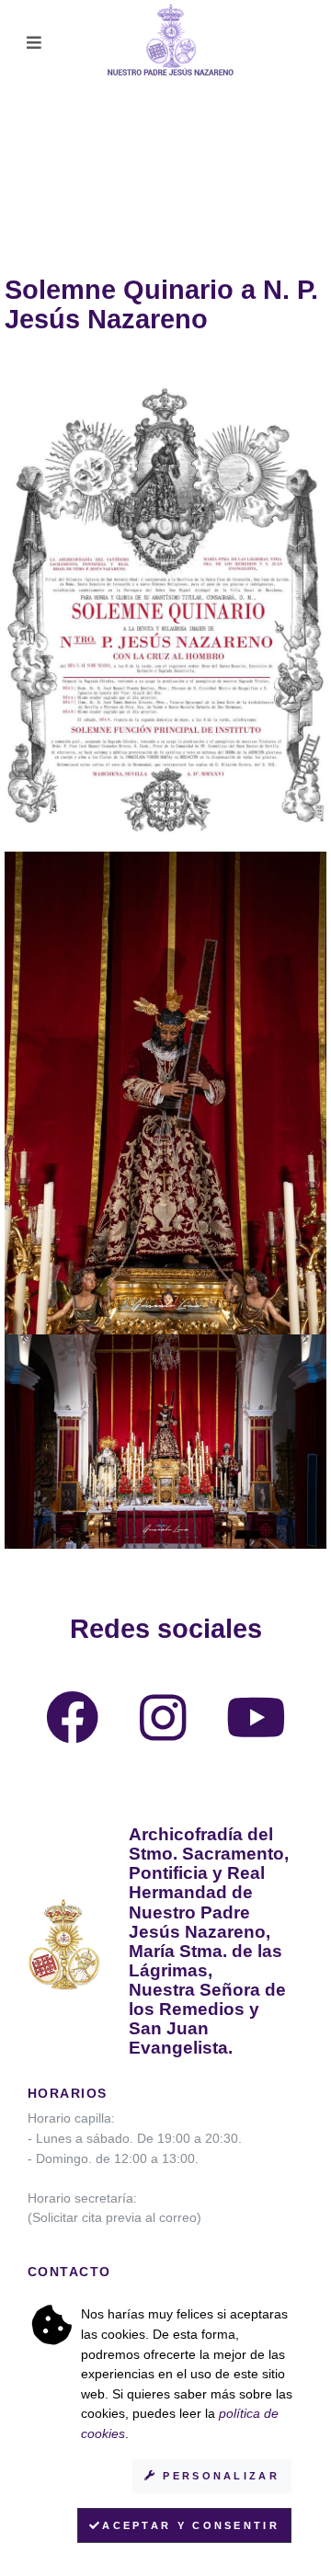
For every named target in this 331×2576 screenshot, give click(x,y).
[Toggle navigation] (34, 43)
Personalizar (218, 2476)
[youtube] (256, 1733)
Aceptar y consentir (191, 2525)
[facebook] (73, 1733)
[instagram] (163, 1733)
